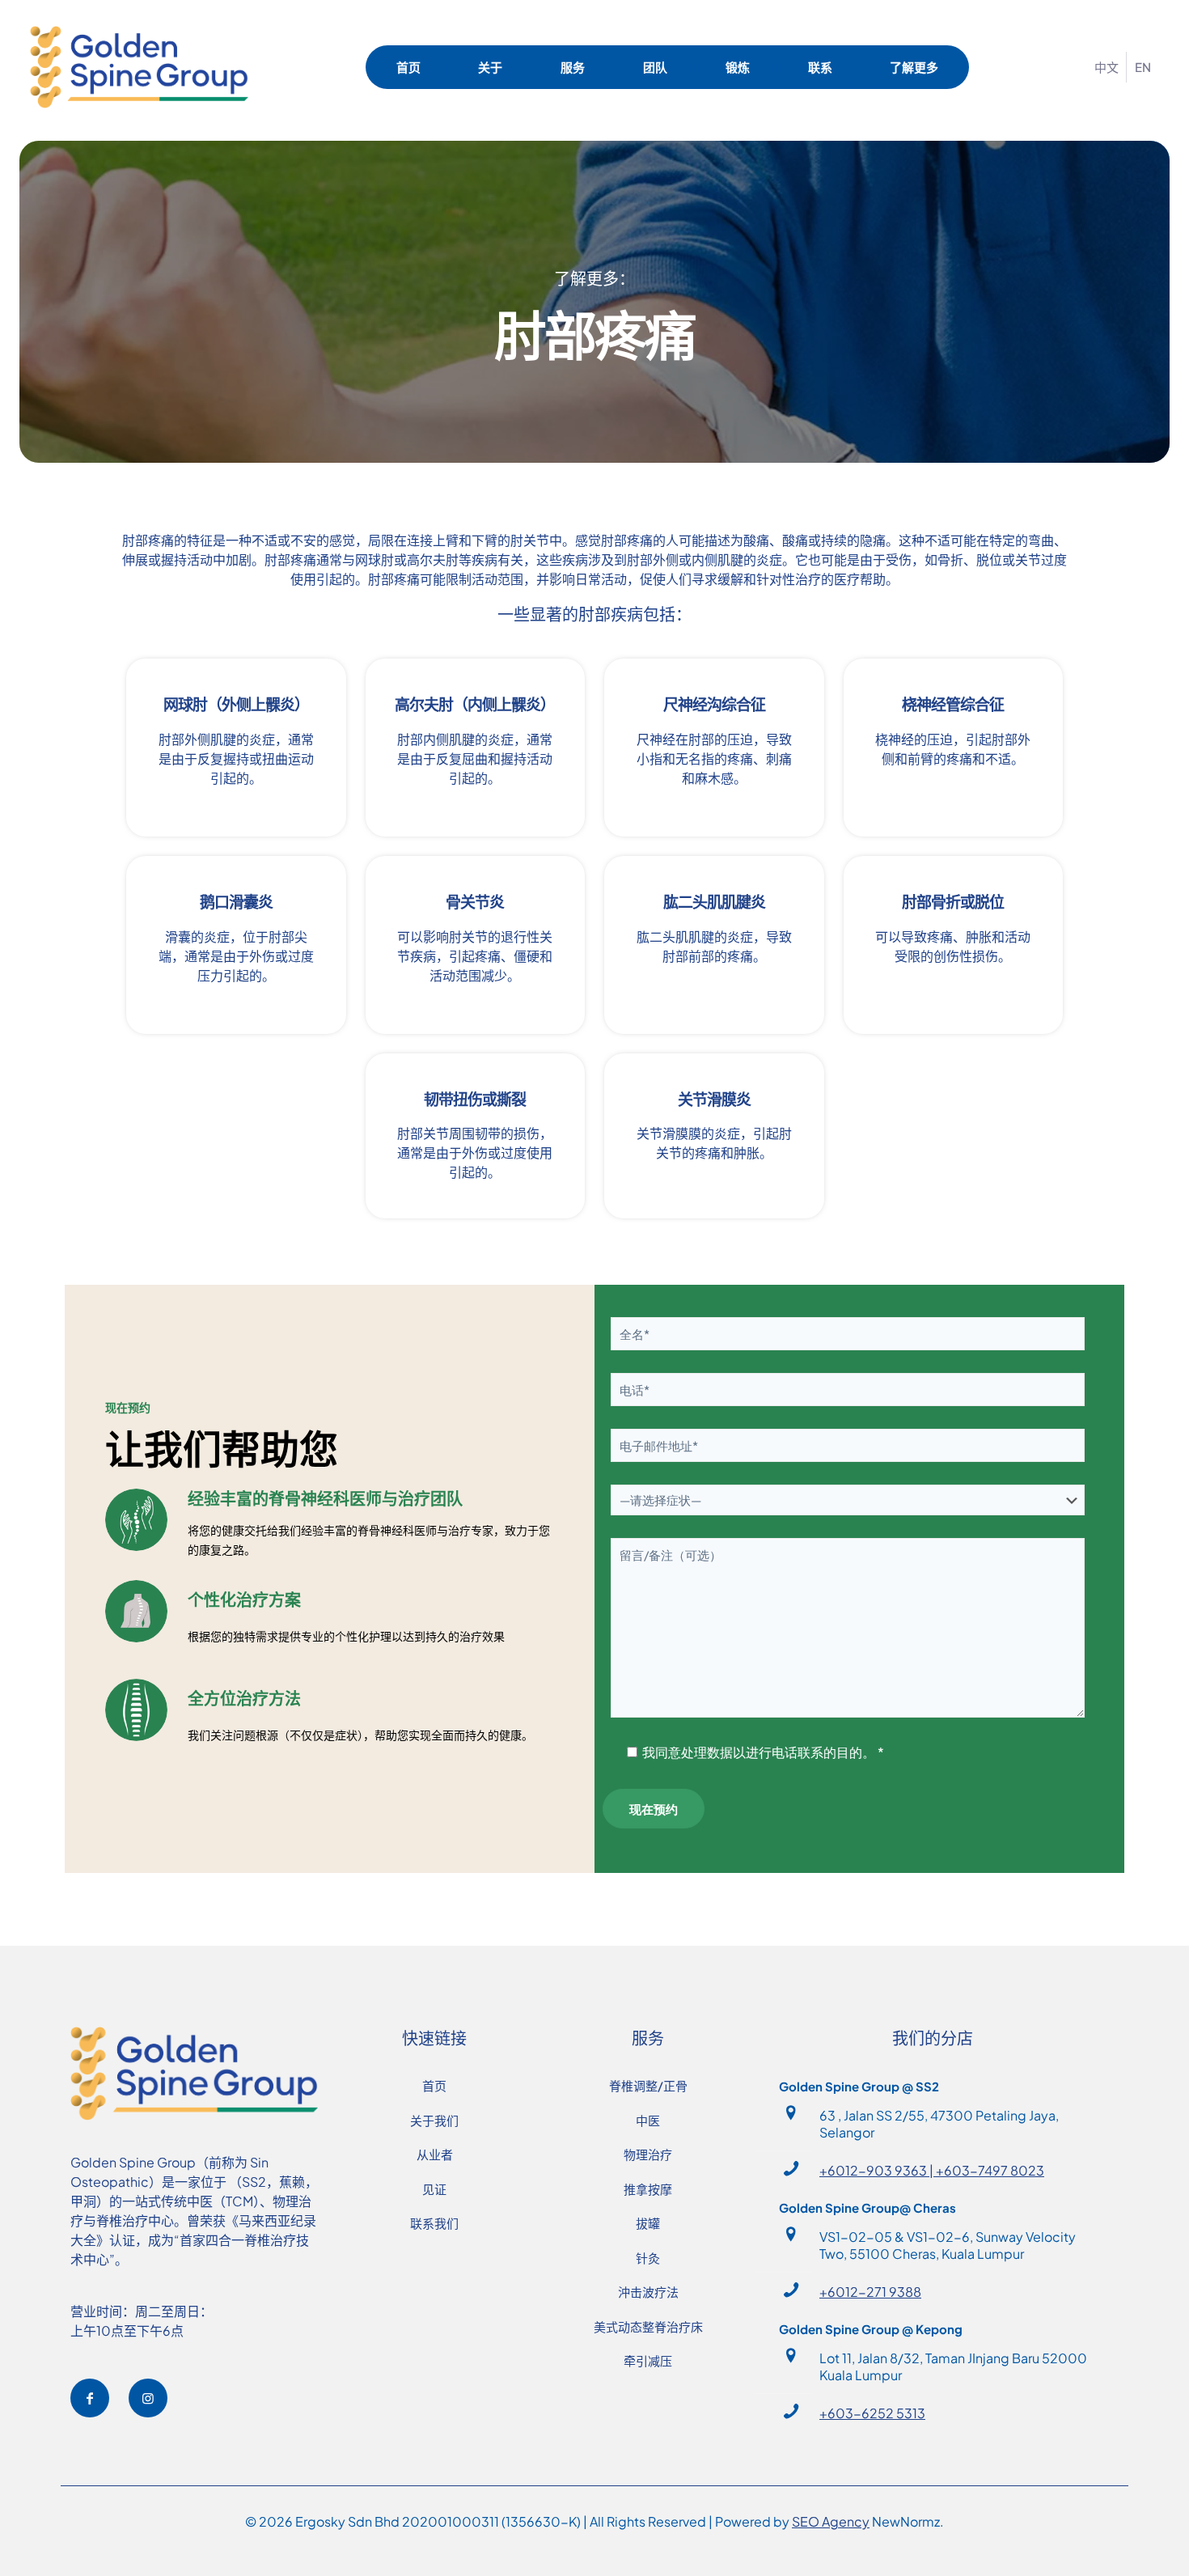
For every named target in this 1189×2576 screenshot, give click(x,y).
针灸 (648, 2258)
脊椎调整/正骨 (648, 2085)
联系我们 (434, 2223)
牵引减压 (648, 2360)
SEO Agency (831, 2521)
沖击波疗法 (648, 2292)
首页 (434, 2085)
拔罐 (648, 2223)
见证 (434, 2189)
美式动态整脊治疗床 (648, 2326)
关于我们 (434, 2120)
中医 (648, 2120)
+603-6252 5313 (872, 2413)
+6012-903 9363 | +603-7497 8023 (932, 2170)
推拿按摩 (648, 2189)
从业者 (435, 2154)
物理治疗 (648, 2154)
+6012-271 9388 (870, 2292)
